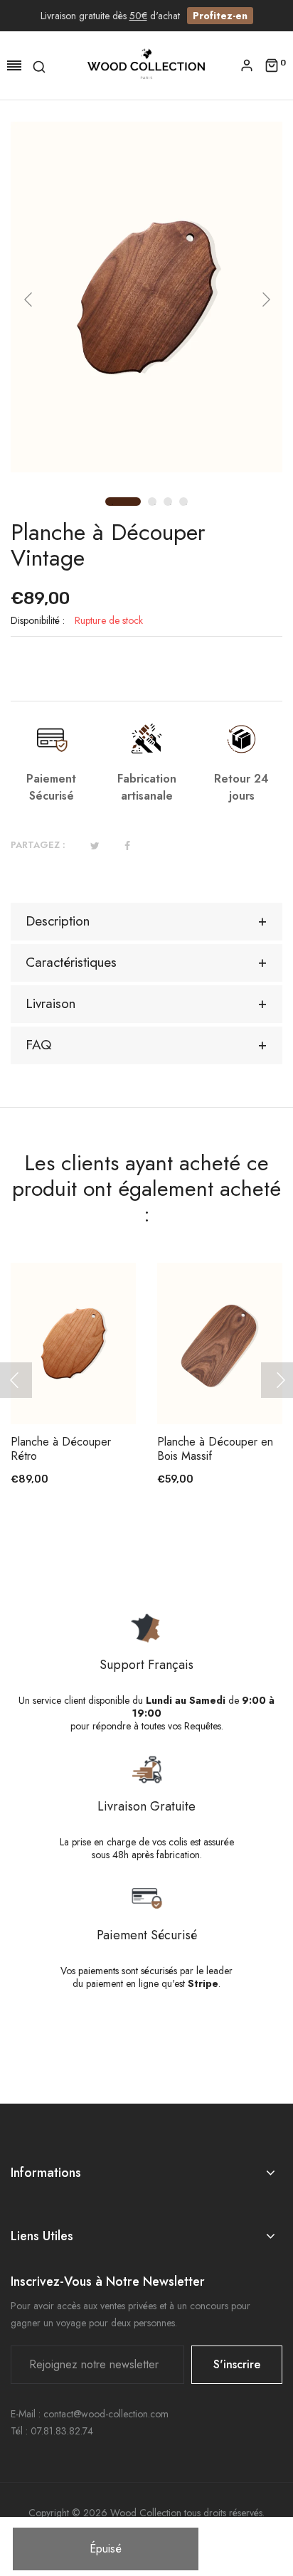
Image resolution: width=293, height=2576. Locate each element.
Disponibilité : (38, 620)
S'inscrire (237, 2364)
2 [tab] (155, 504)
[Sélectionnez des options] (227, 1385)
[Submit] (80, 1385)
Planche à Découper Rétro (61, 1449)
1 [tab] (111, 503)
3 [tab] (171, 504)
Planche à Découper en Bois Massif (215, 1449)
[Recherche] (39, 65)
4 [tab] (186, 504)
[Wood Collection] (146, 65)
